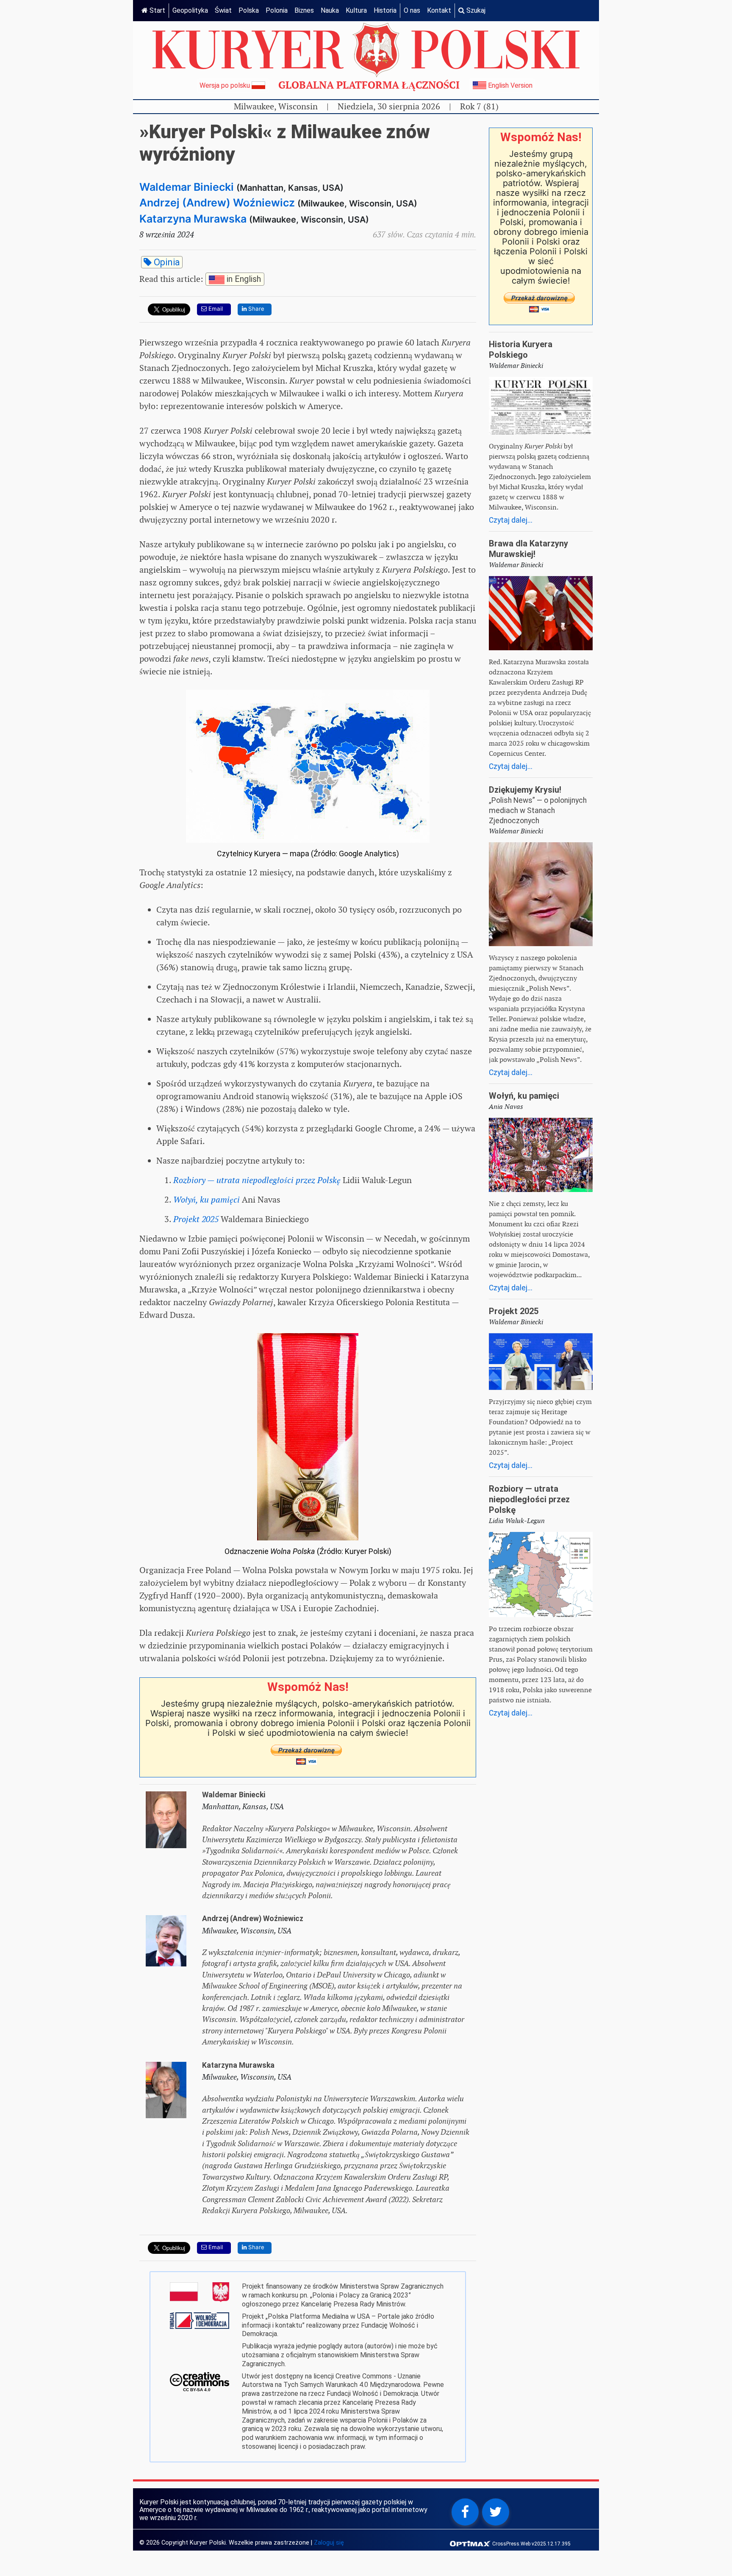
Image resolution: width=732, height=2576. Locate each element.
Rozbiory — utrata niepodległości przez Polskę (529, 1499)
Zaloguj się (329, 2543)
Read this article (200, 278)
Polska (249, 10)
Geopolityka (190, 10)
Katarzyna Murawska (193, 219)
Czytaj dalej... (511, 520)
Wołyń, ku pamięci (524, 1096)
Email (215, 309)
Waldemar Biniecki (187, 187)
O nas (412, 10)
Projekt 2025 (514, 1311)
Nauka (330, 10)
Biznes (304, 10)
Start (157, 10)
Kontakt (439, 10)
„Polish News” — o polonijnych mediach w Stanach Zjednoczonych (538, 810)
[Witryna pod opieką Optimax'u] (471, 2543)
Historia (385, 10)
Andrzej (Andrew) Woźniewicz (217, 203)
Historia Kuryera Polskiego (521, 350)
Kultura (356, 10)
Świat (223, 10)
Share (255, 309)
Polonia (277, 10)
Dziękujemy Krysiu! (525, 790)
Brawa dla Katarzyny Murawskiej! (528, 549)
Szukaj (475, 10)
